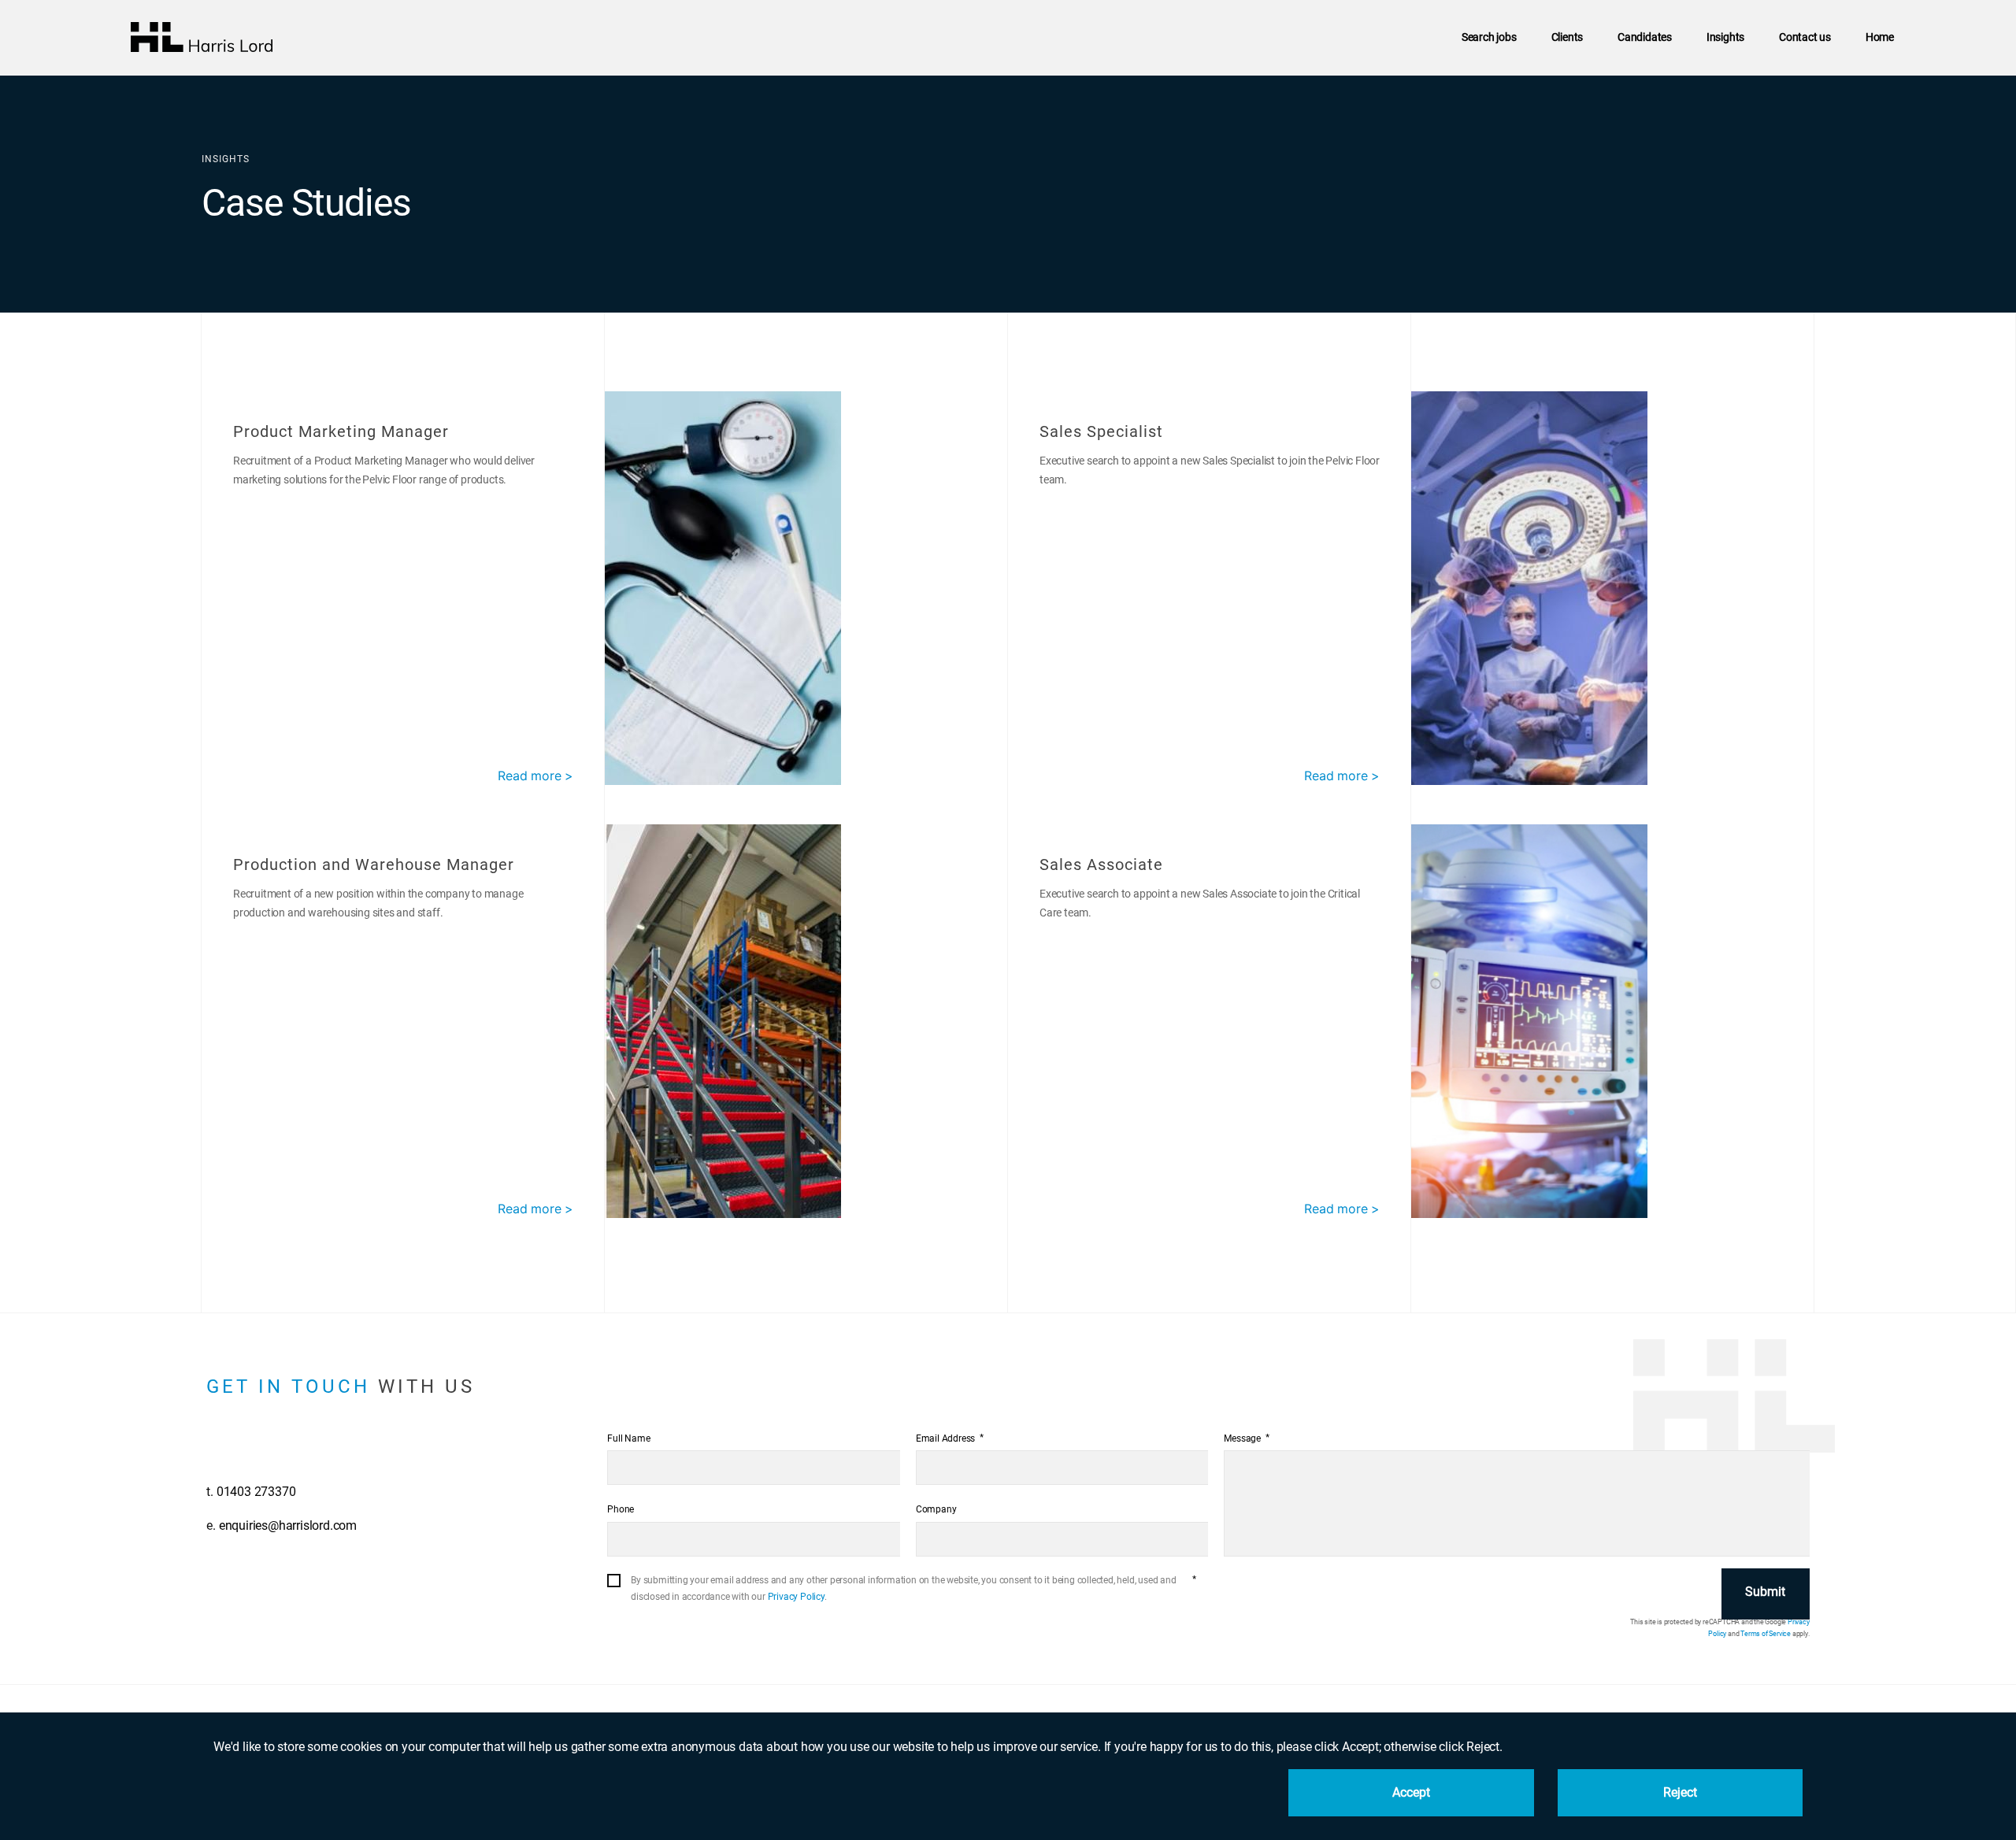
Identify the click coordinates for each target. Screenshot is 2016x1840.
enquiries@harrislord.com (288, 1525)
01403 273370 (256, 1492)
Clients (1568, 37)
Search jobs (1489, 37)
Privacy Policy (796, 1597)
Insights (1725, 37)
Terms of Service (1766, 1634)
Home (1880, 37)
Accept (1412, 1792)
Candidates (1645, 37)
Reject (1681, 1792)
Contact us (1805, 37)
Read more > (535, 776)
